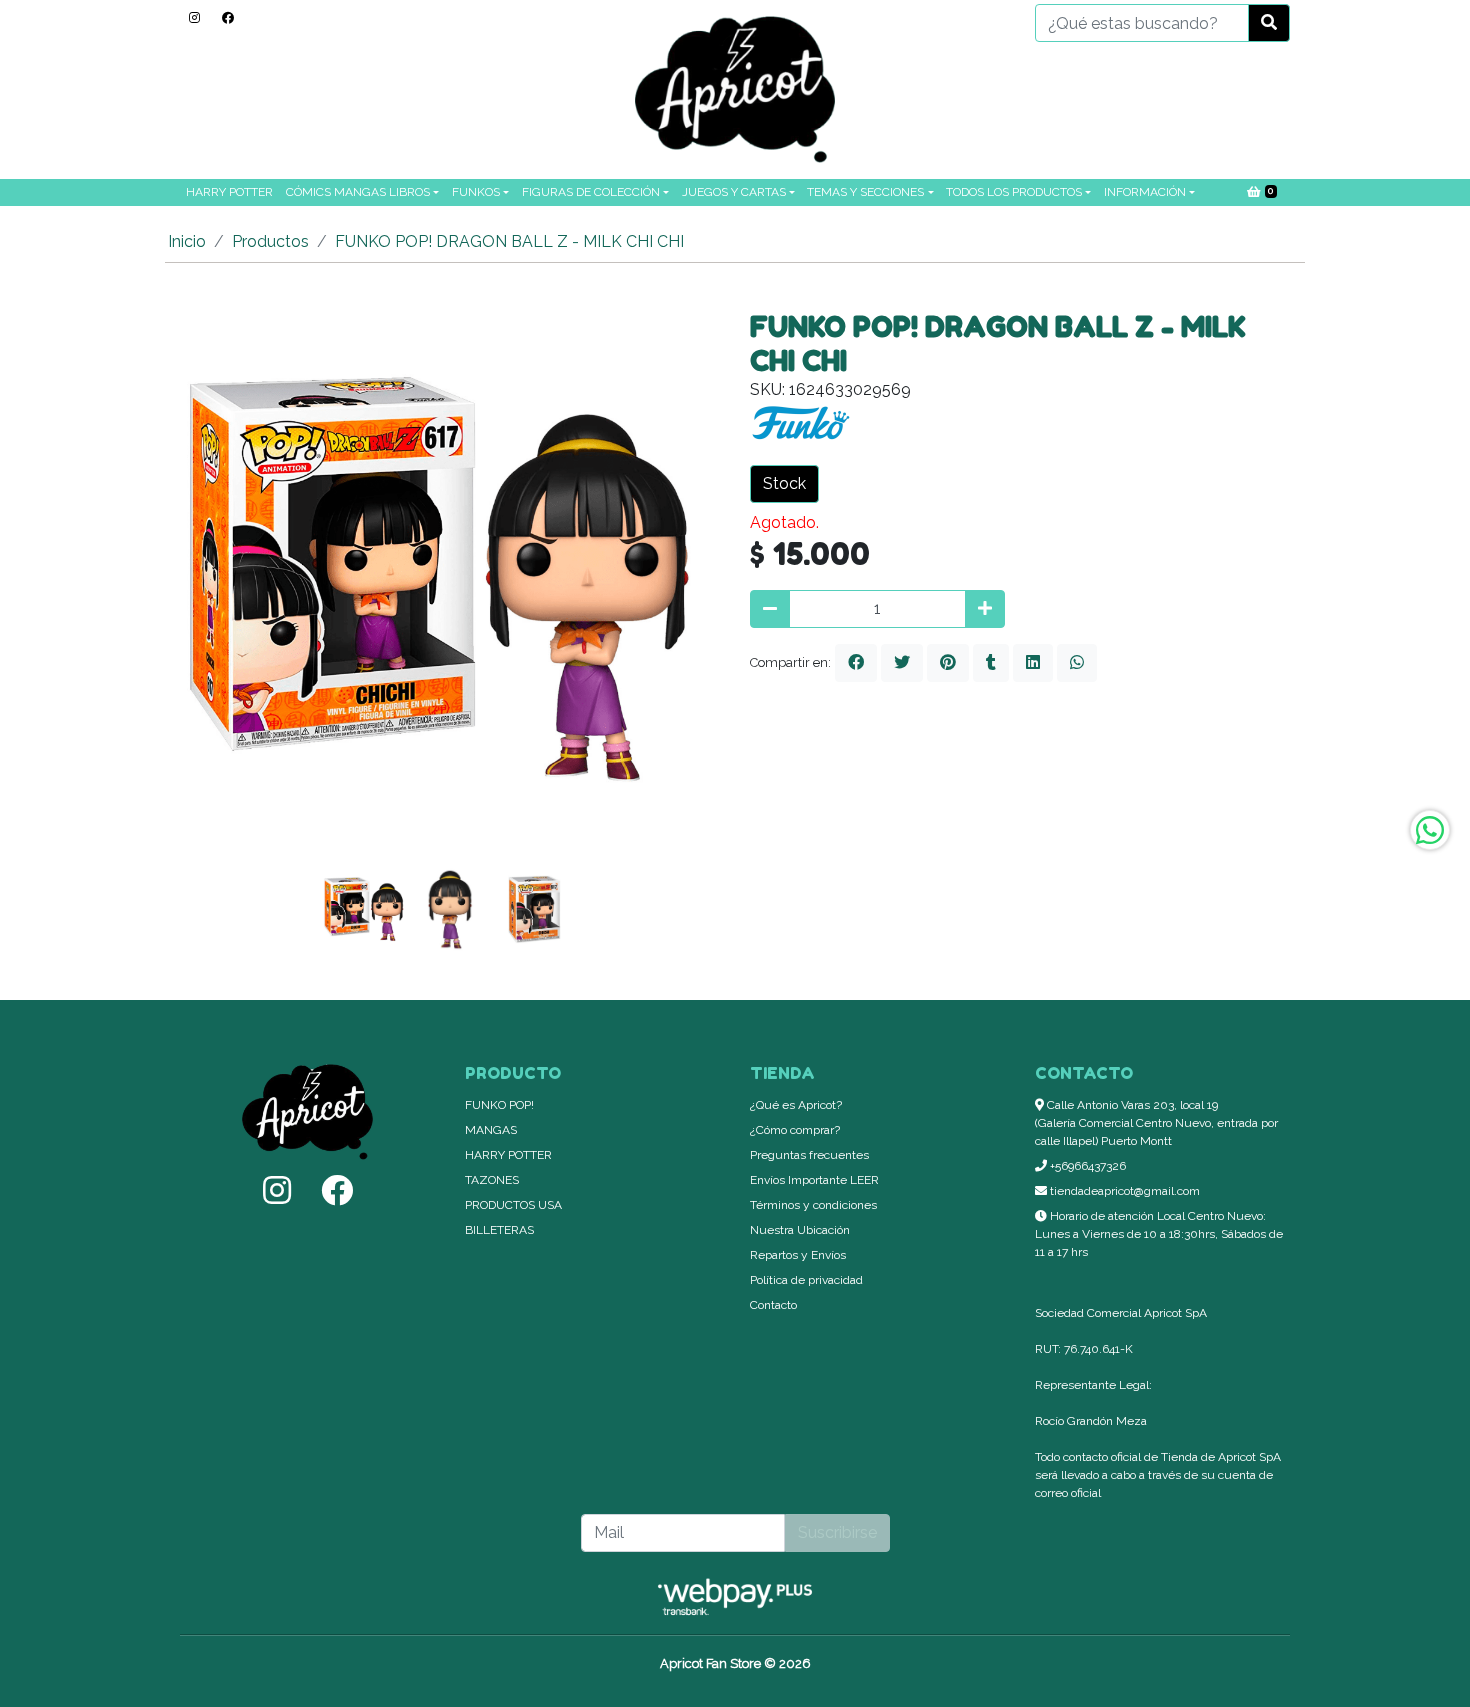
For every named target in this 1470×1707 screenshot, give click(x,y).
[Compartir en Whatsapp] (1077, 663)
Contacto (773, 1305)
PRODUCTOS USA (513, 1205)
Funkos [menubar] (476, 192)
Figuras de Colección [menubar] (591, 192)
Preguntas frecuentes (809, 1155)
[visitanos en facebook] (228, 18)
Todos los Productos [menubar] (1014, 192)
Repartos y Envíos (798, 1255)
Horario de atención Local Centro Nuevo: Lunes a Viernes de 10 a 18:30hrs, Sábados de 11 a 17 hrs (1159, 1234)
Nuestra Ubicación (800, 1230)
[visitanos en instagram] (194, 18)
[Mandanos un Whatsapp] (1430, 830)
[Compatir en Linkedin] (1033, 663)
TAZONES (492, 1180)
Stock (784, 483)
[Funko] (800, 428)
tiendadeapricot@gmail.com (1123, 1191)
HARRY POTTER (508, 1155)
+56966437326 (1086, 1166)
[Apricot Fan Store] (735, 89)
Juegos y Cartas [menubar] (734, 192)
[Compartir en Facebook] (856, 663)
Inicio (187, 241)
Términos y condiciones (813, 1205)
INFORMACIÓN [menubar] (1145, 192)
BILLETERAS (499, 1230)
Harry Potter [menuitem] (229, 192)
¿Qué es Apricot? (796, 1105)
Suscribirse (837, 1532)
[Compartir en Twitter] (902, 663)
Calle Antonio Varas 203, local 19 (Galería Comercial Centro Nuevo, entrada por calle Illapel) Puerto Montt (1156, 1123)
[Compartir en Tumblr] (991, 663)
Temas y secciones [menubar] (865, 192)
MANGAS (491, 1130)
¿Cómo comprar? (795, 1130)
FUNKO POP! (499, 1105)
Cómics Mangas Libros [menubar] (358, 192)
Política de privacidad (806, 1280)
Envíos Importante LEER (814, 1180)
